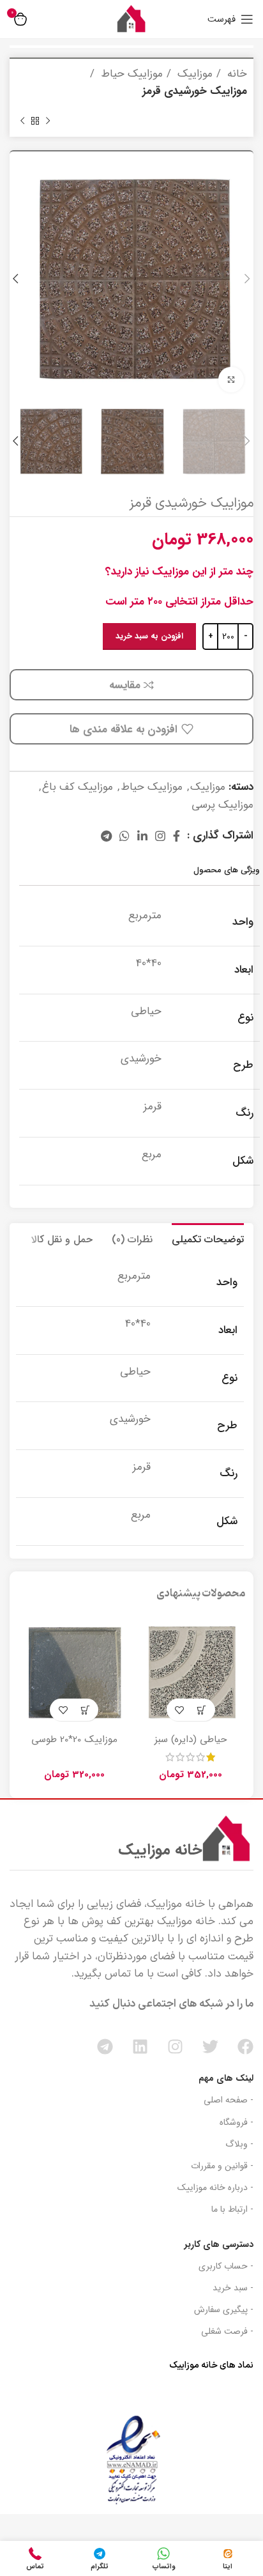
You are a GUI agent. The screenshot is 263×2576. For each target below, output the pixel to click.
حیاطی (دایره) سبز (191, 1739)
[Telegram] (105, 2047)
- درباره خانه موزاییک (215, 2187)
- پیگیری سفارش (224, 2310)
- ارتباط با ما (232, 2209)
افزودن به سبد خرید (149, 636)
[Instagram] (175, 2047)
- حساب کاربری (226, 2266)
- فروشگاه (237, 2122)
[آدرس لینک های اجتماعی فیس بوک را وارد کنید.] (177, 836)
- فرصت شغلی (227, 2331)
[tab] (208, 1238)
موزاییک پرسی (222, 805)
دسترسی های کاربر (219, 2244)
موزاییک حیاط (130, 74)
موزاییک (193, 74)
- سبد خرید (233, 2288)
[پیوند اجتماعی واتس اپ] (124, 836)
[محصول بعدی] (22, 121)
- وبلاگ (239, 2144)
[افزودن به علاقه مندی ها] (180, 1710)
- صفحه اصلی (229, 2100)
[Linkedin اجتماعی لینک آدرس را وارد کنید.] (142, 836)
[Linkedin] (140, 2047)
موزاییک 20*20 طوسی (74, 1739)
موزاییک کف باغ (78, 787)
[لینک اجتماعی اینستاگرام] (160, 836)
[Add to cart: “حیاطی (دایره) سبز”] (202, 1710)
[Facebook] (245, 2047)
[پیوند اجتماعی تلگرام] (106, 836)
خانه (236, 74)
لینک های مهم (226, 2078)
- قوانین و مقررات (222, 2166)
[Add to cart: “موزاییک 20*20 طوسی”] (85, 1710)
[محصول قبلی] (48, 121)
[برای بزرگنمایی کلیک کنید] (231, 380)
